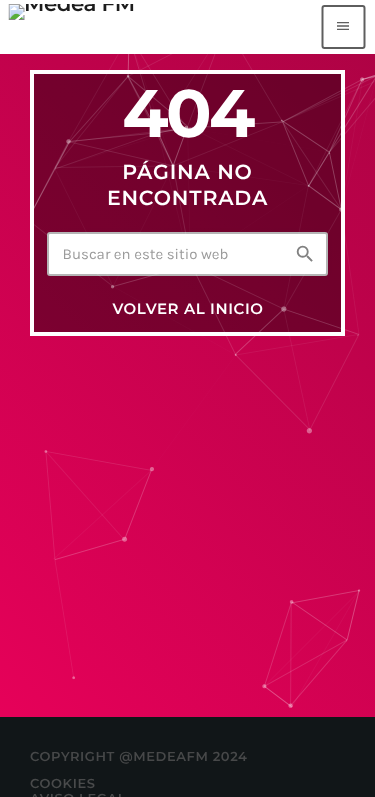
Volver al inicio (187, 308)
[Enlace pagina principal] (71, 27)
